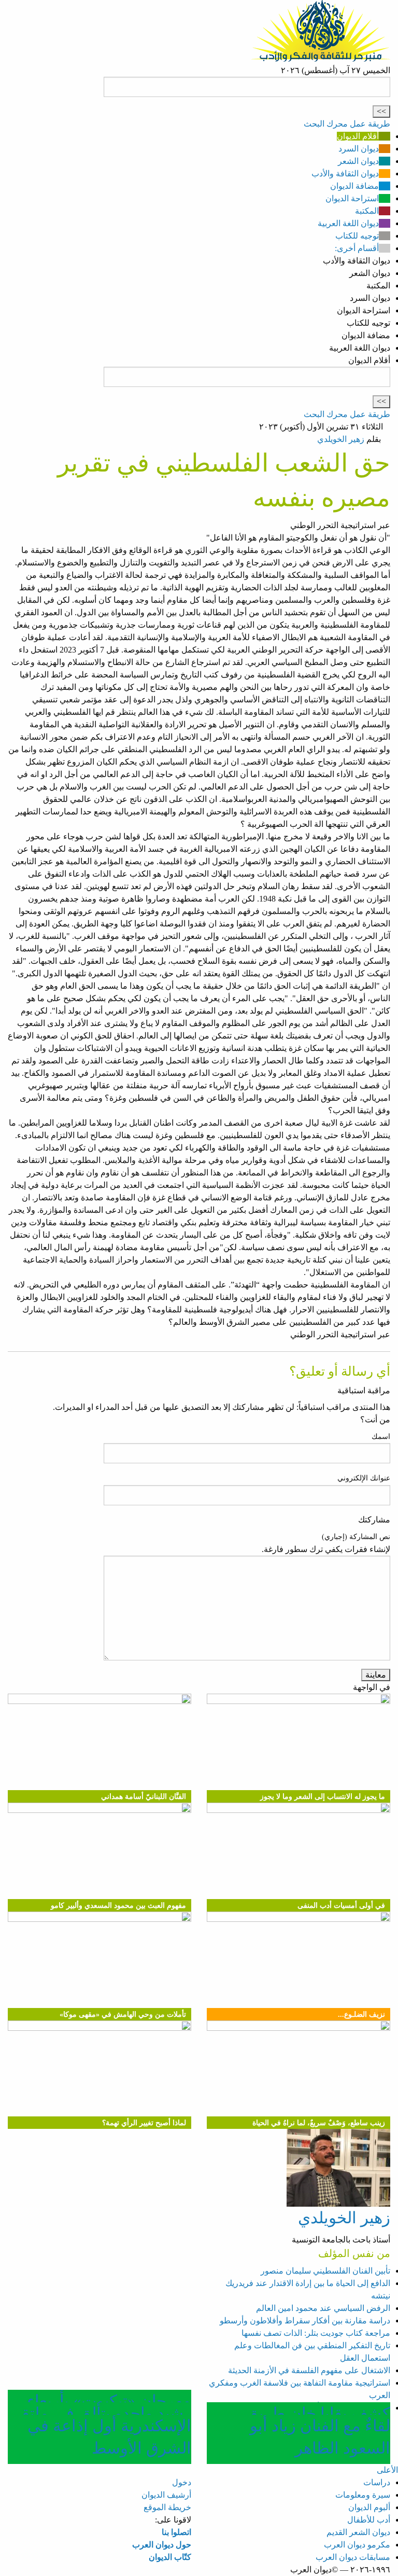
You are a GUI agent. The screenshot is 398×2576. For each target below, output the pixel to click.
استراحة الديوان (352, 198)
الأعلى (387, 2470)
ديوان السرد (359, 149)
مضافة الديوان (354, 186)
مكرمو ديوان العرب (357, 2545)
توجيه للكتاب (357, 236)
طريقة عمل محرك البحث (347, 124)
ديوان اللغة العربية (348, 223)
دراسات (377, 2482)
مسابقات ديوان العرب (353, 2557)
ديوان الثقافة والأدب (345, 174)
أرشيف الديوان (166, 2495)
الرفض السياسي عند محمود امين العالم (323, 2308)
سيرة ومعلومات (363, 2495)
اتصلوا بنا (176, 2532)
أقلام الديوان (358, 136)
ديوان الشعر (358, 161)
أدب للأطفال (369, 2520)
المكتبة (367, 211)
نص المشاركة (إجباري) (356, 1537)
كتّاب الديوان (170, 2557)
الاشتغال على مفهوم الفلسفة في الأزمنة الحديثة (309, 2370)
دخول (182, 2482)
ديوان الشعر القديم (358, 2532)
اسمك (381, 1437)
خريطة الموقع (167, 2507)
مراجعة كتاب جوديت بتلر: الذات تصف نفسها (316, 2333)
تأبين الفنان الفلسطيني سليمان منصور (325, 2271)
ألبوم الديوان (369, 2507)
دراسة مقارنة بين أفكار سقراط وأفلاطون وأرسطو (305, 2321)
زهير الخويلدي (341, 439)
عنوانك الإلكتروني (364, 1478)
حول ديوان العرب (162, 2545)
